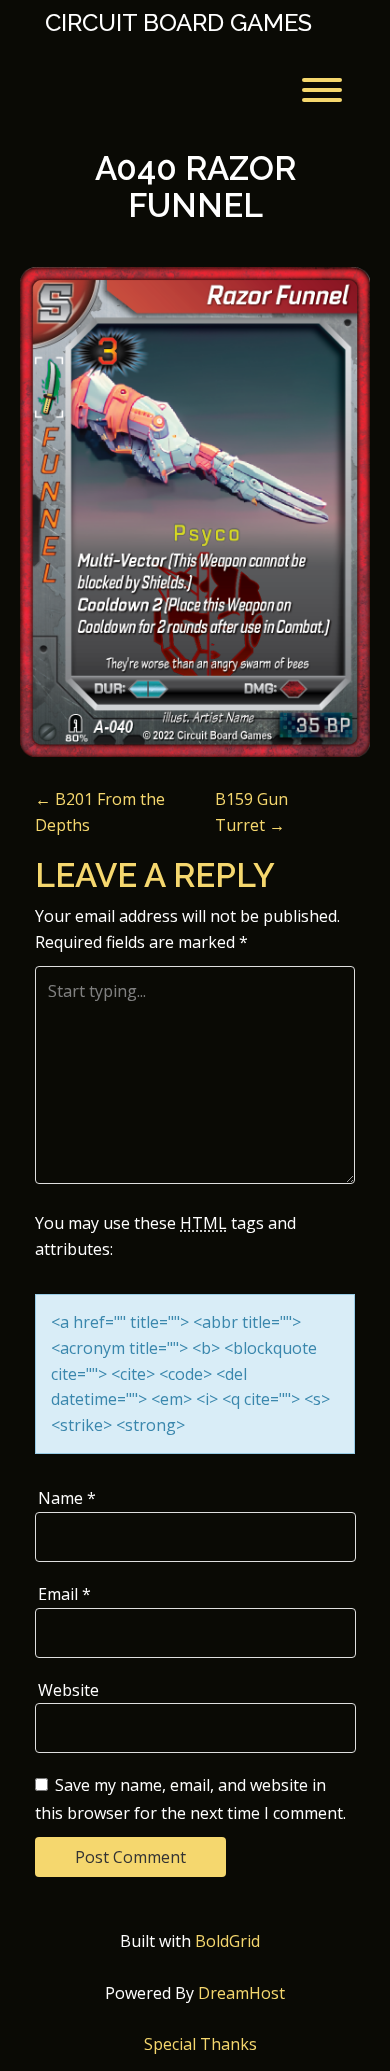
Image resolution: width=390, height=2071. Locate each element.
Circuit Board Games (178, 23)
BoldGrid (227, 1941)
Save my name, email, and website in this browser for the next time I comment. (190, 1799)
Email (64, 1594)
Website (68, 1690)
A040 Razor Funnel (195, 186)
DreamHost (241, 1993)
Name (67, 1498)
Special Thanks (200, 2044)
